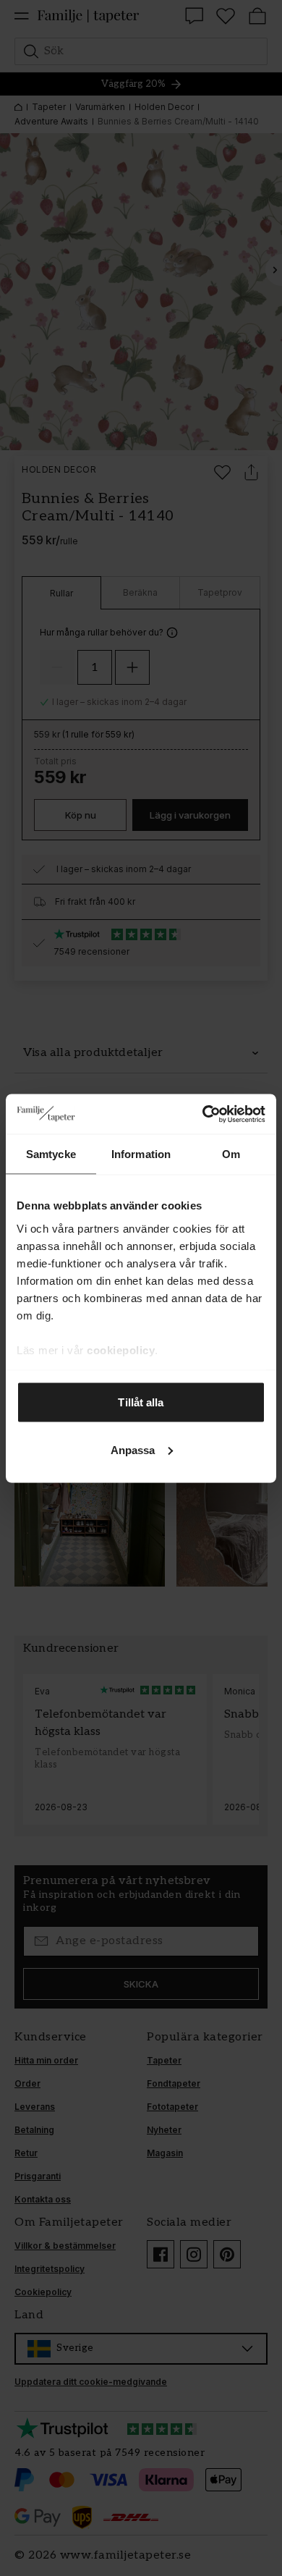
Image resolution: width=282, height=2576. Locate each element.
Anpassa (133, 1449)
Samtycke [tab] (51, 1154)
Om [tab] (231, 1154)
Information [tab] (141, 1154)
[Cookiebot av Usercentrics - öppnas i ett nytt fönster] (203, 1114)
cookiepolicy (121, 1350)
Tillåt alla (141, 1402)
